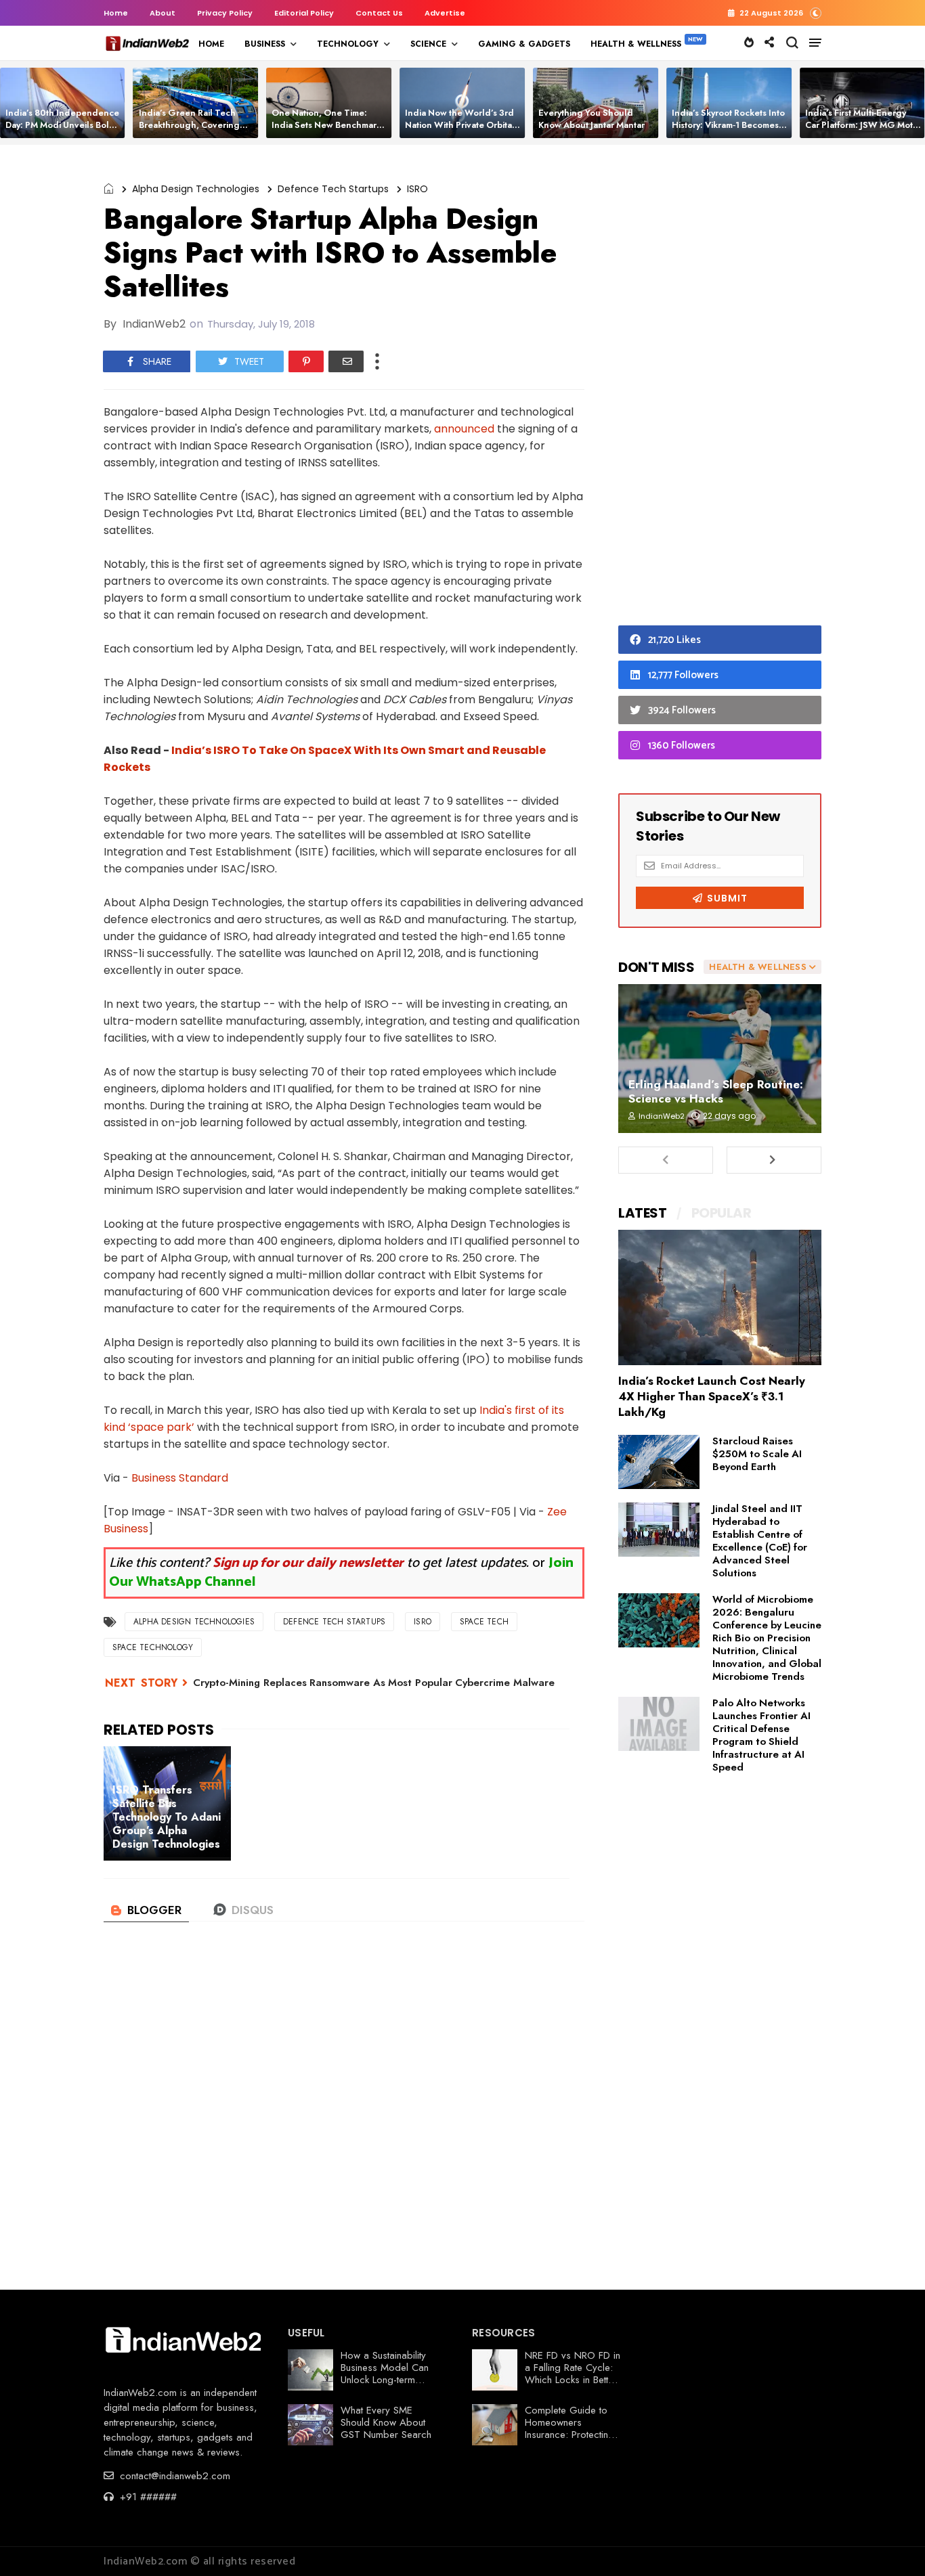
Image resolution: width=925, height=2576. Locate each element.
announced (464, 429)
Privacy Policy (225, 13)
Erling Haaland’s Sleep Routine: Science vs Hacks (716, 1091)
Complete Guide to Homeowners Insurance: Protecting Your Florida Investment (569, 2435)
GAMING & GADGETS (524, 44)
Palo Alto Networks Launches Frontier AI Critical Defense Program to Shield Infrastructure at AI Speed (761, 1735)
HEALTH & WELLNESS (636, 44)
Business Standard (180, 1478)
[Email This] (346, 361)
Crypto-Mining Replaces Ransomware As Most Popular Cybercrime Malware (374, 1683)
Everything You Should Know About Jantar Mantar (591, 119)
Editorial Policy (304, 13)
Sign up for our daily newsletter (308, 1563)
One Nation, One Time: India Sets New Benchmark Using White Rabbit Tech (326, 125)
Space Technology (153, 1647)
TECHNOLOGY (348, 44)
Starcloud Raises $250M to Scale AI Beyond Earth (757, 1454)
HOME (211, 44)
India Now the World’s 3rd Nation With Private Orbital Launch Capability (460, 125)
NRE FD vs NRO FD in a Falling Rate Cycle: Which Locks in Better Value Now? (573, 2374)
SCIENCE (428, 44)
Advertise (445, 13)
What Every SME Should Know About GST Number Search (386, 2422)
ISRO (417, 189)
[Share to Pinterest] (306, 361)
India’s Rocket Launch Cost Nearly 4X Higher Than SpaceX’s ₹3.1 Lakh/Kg (712, 1396)
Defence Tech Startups (333, 189)
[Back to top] (891, 2544)
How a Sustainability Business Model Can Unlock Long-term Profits (385, 2374)
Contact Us (379, 13)
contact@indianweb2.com (173, 2476)
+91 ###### (147, 2497)
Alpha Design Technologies (196, 189)
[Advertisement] (720, 388)
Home (116, 13)
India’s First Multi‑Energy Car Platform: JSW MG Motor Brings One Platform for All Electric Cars (863, 131)
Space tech (484, 1622)
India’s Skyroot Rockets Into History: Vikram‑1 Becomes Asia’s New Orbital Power (728, 125)
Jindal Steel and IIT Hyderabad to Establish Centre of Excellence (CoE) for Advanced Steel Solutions (760, 1541)
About (163, 13)
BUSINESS (265, 44)
